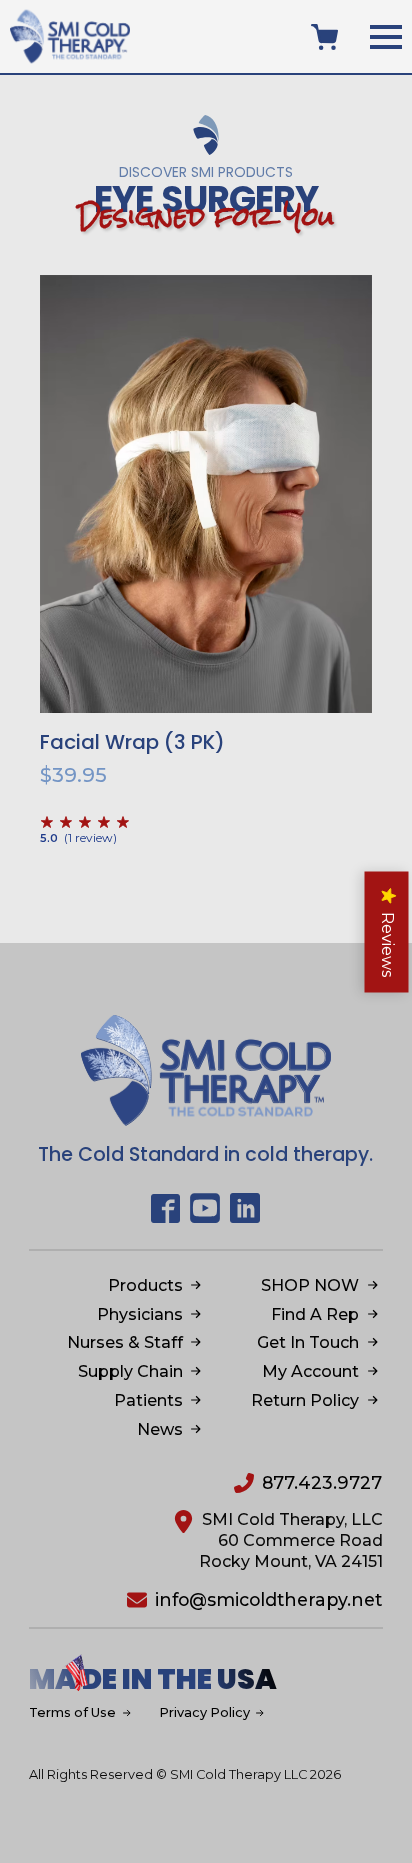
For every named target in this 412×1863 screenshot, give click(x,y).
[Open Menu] (386, 37)
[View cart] (324, 37)
